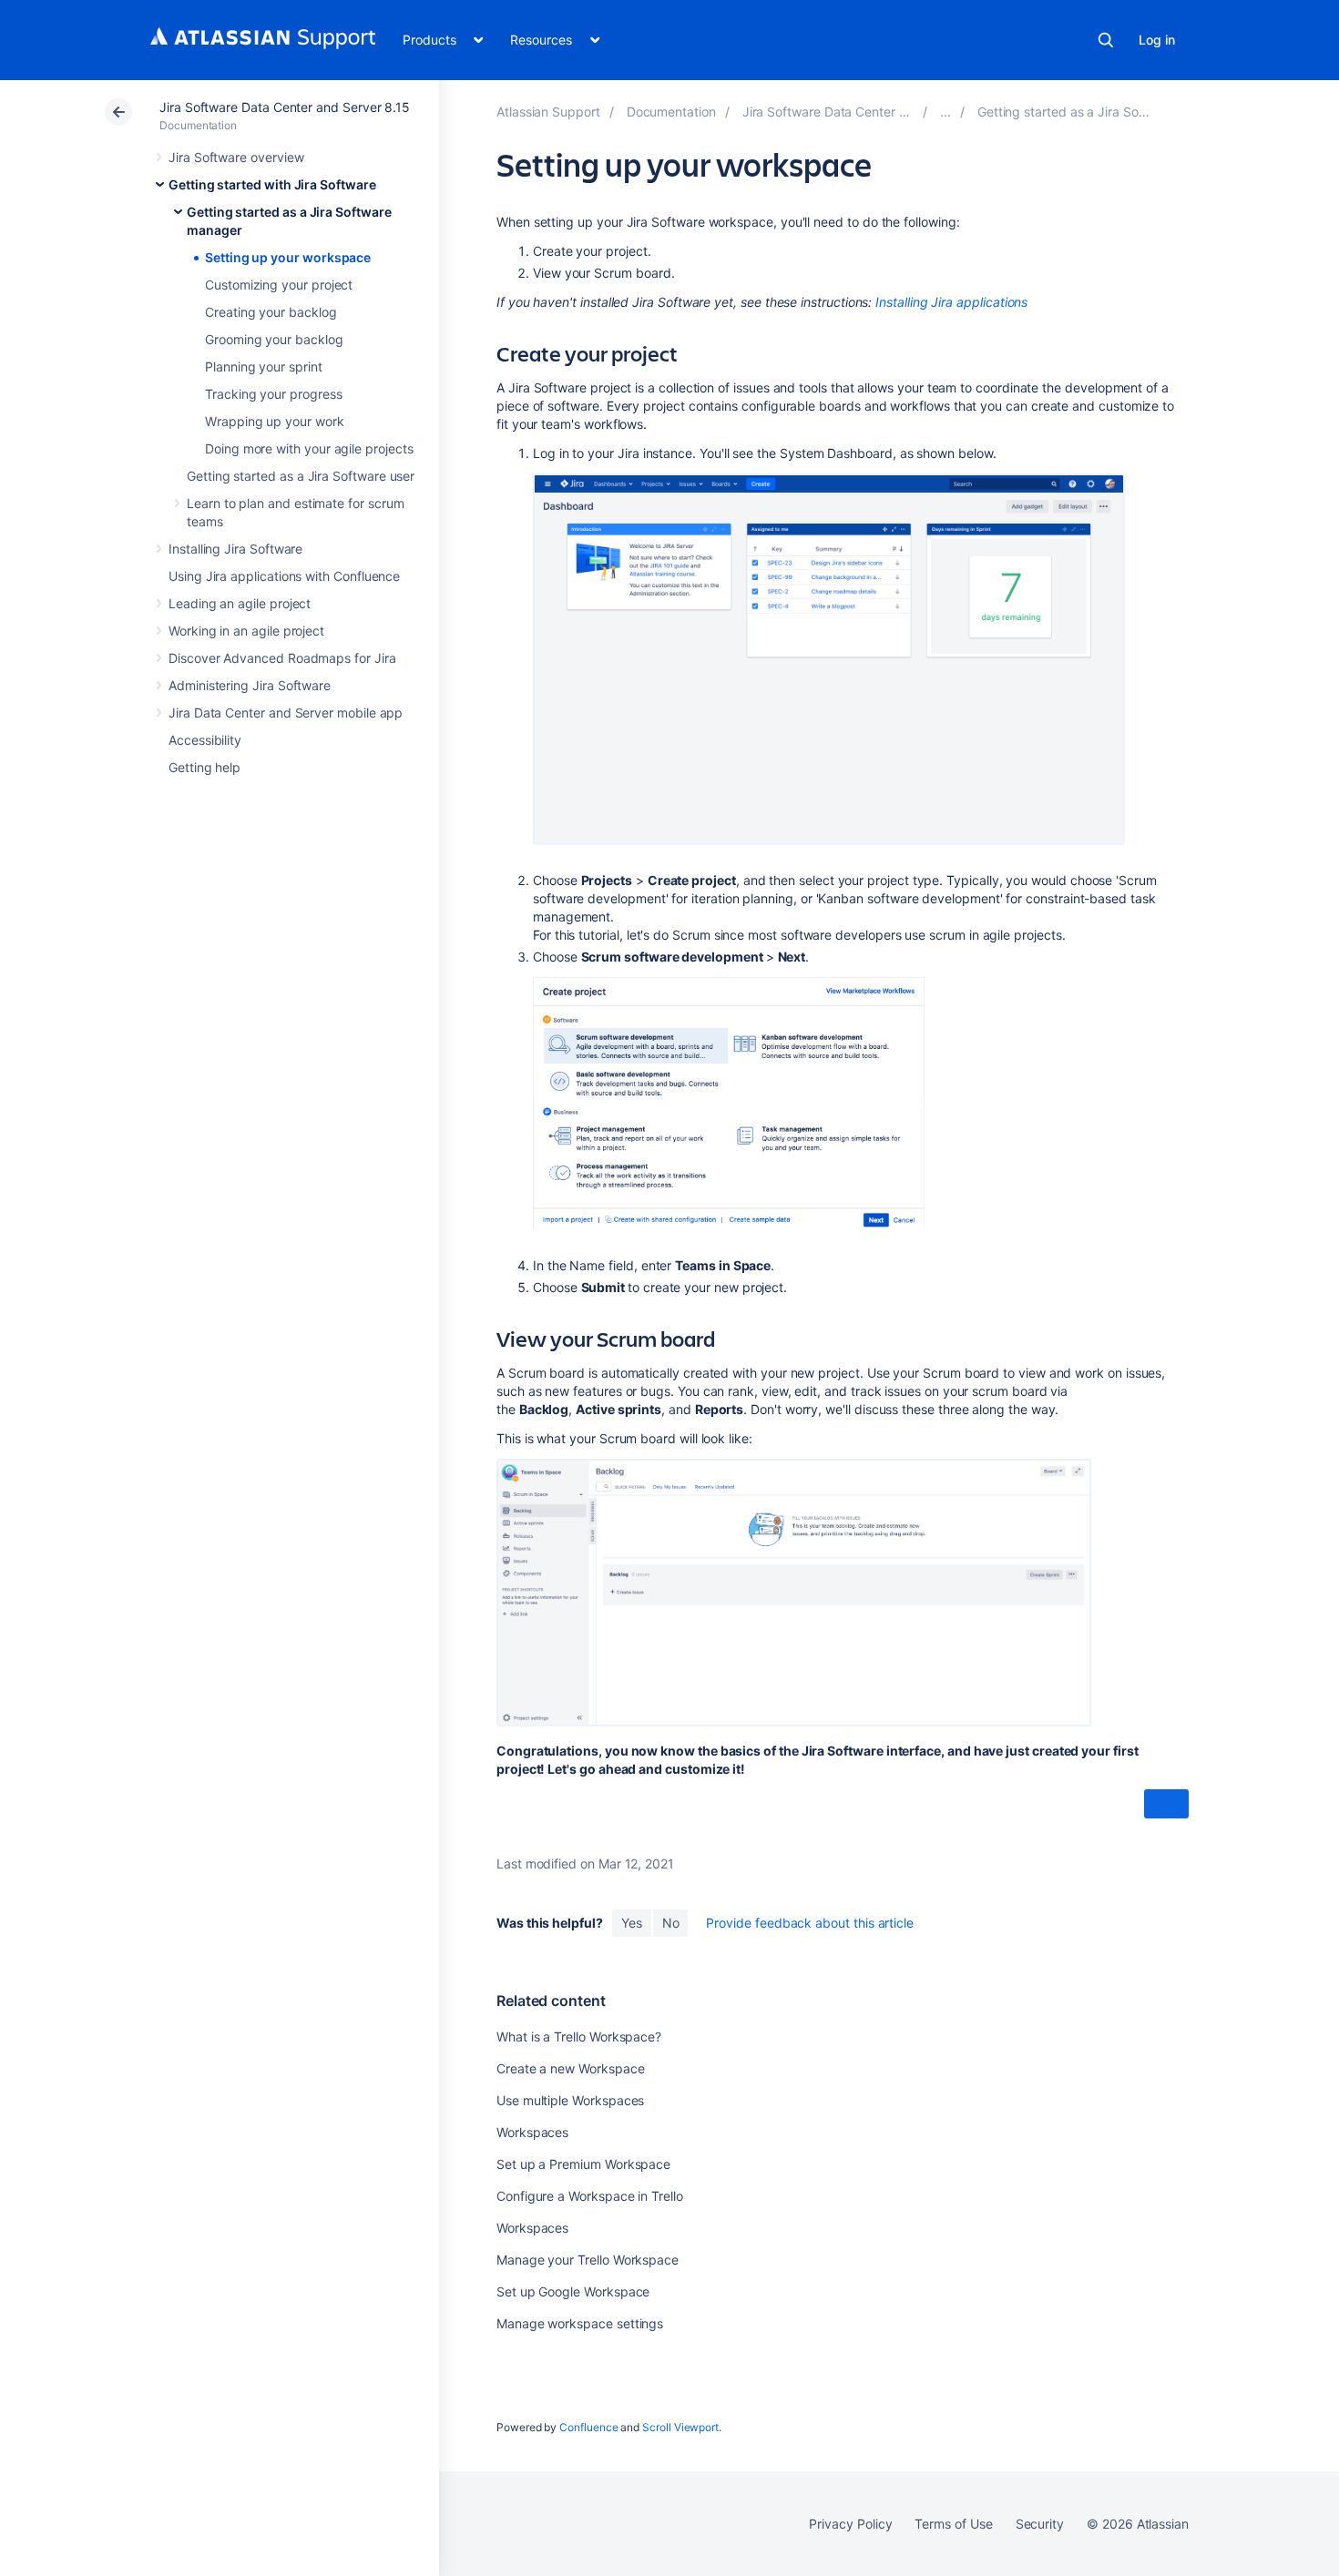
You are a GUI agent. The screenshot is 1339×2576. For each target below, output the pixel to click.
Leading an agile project (240, 603)
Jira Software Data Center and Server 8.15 (285, 107)
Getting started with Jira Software (272, 184)
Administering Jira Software (250, 685)
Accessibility (205, 740)
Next (1166, 1804)
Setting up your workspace (288, 257)
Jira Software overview (236, 157)
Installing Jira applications (951, 302)
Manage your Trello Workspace (588, 2260)
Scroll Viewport (680, 2427)
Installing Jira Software (235, 549)
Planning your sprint (264, 367)
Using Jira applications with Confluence (284, 576)
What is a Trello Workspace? (579, 2036)
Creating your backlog (271, 312)
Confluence (588, 2427)
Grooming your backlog (274, 339)
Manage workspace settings (580, 2323)
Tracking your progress (273, 394)
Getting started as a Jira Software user (301, 476)
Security (1040, 2524)
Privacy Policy (850, 2524)
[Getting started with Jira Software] (945, 112)
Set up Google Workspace (573, 2291)
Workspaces (532, 2132)
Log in (1157, 40)
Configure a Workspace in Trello (590, 2196)
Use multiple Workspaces (570, 2100)
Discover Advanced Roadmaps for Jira (282, 658)
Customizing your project (279, 285)
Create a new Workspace (570, 2068)
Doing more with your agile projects (309, 448)
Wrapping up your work (275, 421)
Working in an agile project (246, 631)
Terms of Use (953, 2524)
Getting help (204, 767)
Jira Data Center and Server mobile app (286, 713)
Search (1106, 40)
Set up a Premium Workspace (583, 2164)
